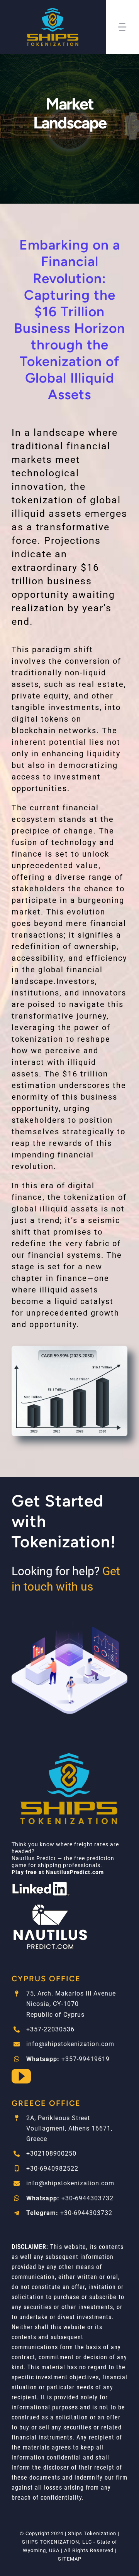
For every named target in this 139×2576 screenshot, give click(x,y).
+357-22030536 (50, 2029)
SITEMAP (70, 2559)
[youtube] (21, 2076)
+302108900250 (51, 2153)
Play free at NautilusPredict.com (58, 1872)
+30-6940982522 (52, 2169)
